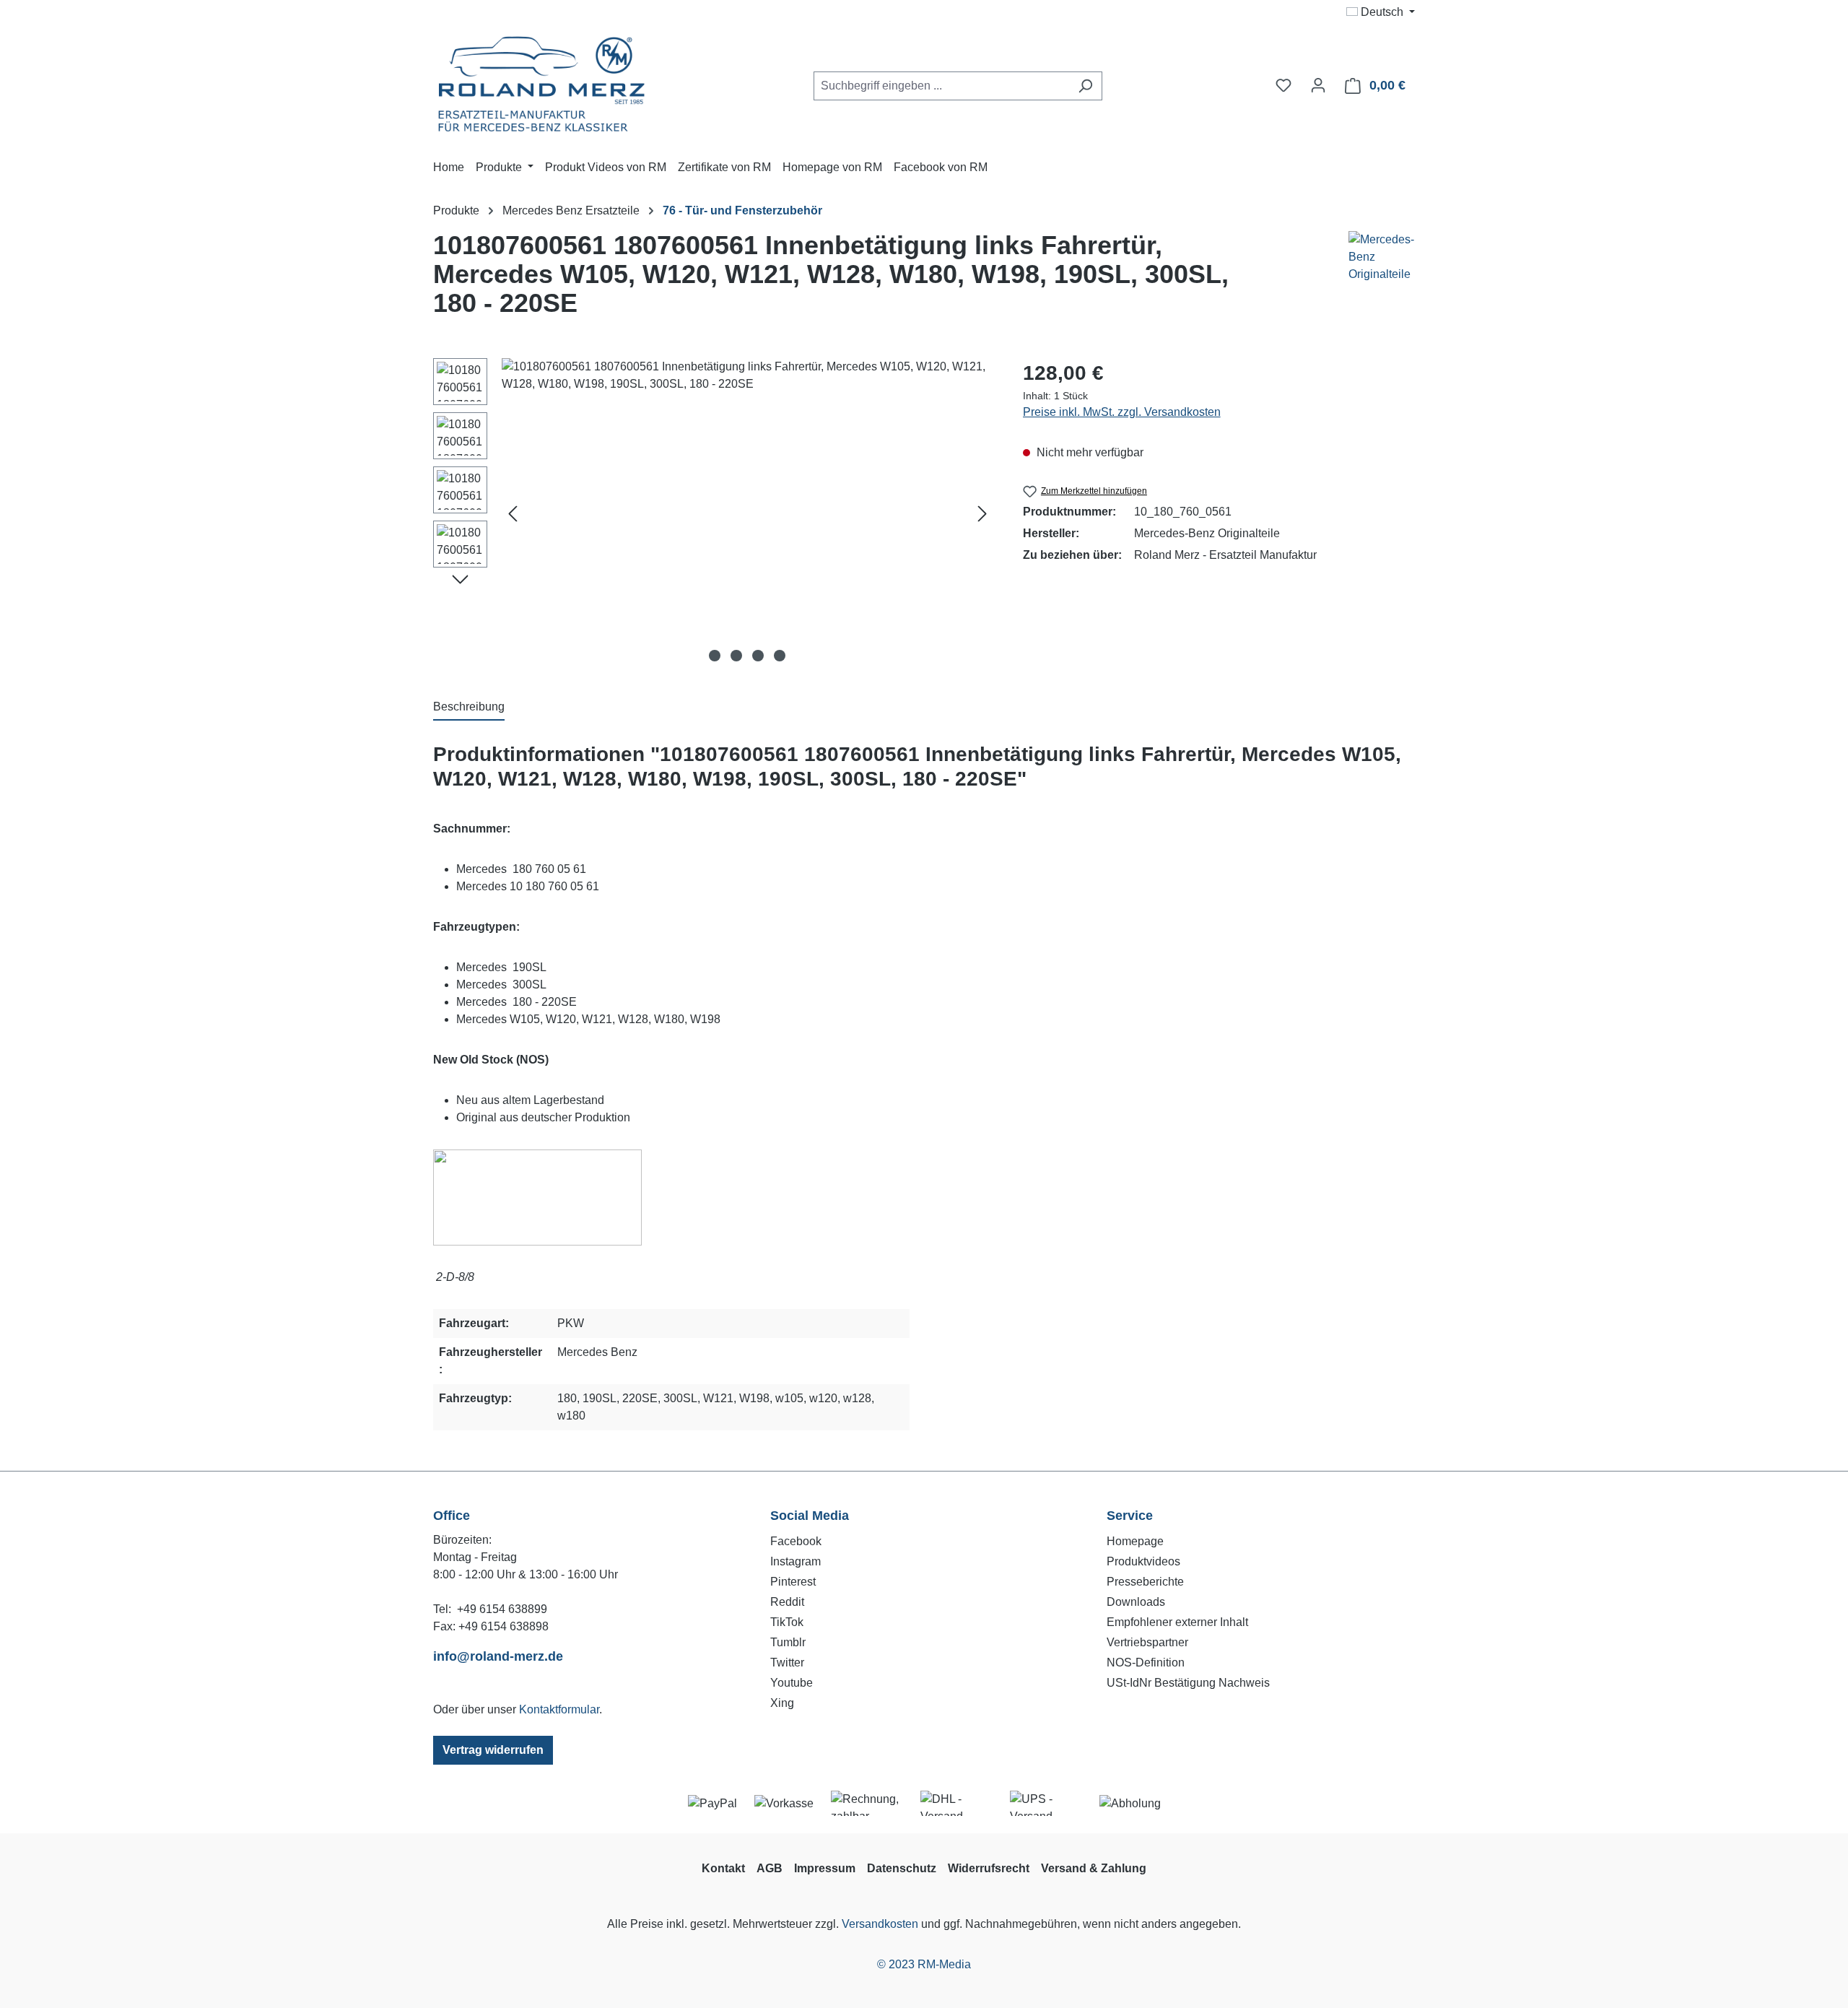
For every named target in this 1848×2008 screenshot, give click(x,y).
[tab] (469, 708)
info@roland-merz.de (498, 1656)
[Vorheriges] (513, 513)
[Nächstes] (982, 513)
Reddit (787, 1602)
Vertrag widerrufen (493, 1750)
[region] (714, 513)
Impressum (825, 1868)
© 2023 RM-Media (924, 1964)
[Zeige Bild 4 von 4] (780, 656)
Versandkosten (880, 1924)
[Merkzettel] (1283, 85)
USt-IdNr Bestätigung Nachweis (1188, 1683)
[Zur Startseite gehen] (541, 83)
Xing (782, 1703)
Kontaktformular (559, 1709)
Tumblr (788, 1642)
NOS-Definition (1146, 1663)
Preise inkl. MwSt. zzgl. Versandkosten (1122, 412)
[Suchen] (1085, 86)
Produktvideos (1143, 1561)
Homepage (1135, 1541)
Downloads (1136, 1602)
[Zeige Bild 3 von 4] (758, 656)
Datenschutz (902, 1868)
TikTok (787, 1622)
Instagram (796, 1561)
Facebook (796, 1541)
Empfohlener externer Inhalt (1177, 1622)
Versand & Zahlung (1094, 1868)
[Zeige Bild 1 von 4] (715, 656)
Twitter (787, 1663)
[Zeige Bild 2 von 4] (736, 656)
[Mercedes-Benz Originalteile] (1364, 280)
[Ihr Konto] (1318, 85)
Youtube (792, 1683)
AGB (770, 1868)
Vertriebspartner (1147, 1642)
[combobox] (941, 86)
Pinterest (793, 1582)
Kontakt (723, 1868)
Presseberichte (1145, 1582)
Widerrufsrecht (989, 1868)
